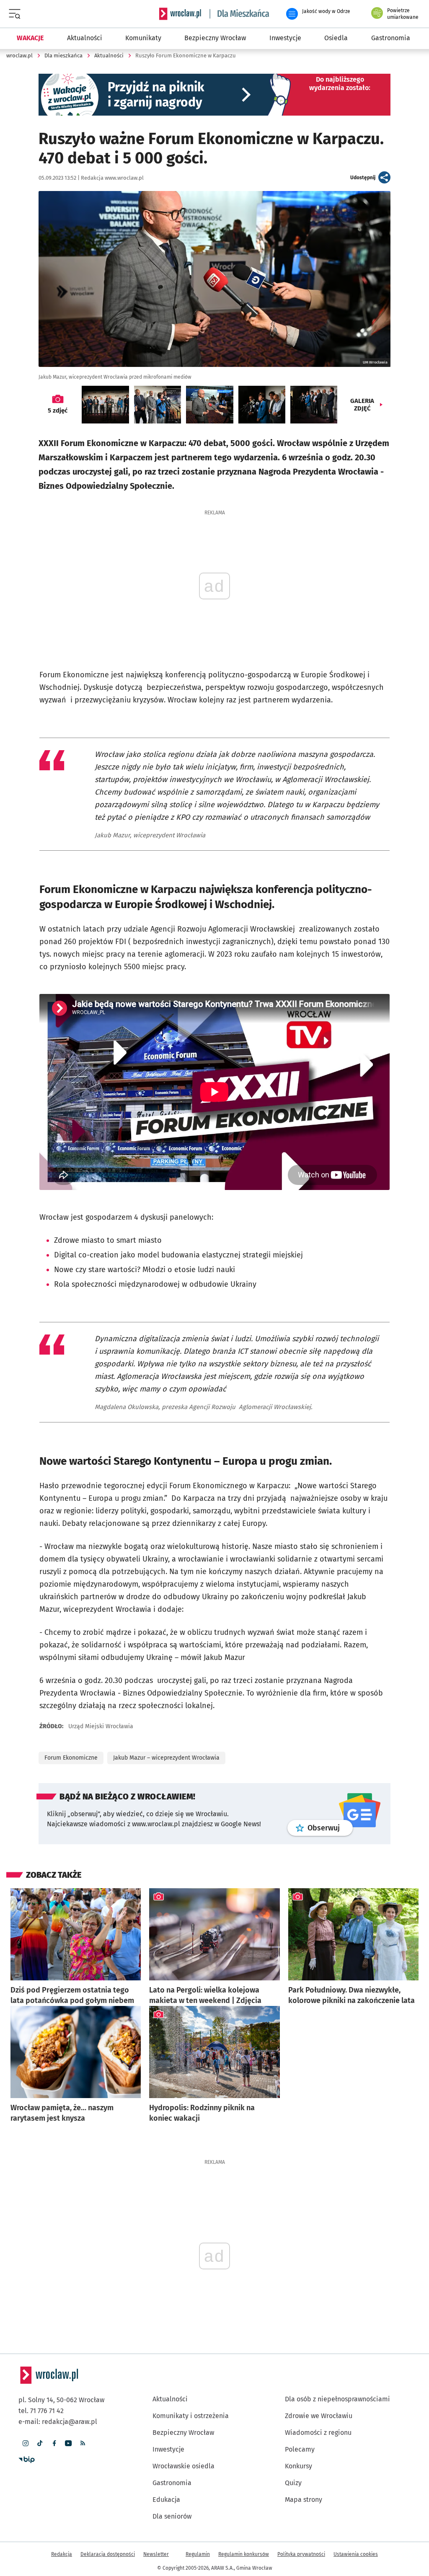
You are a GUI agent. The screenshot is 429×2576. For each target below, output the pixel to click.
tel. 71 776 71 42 (41, 2411)
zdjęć (58, 410)
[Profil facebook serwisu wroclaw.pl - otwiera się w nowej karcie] (54, 2443)
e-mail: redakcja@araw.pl (58, 2422)
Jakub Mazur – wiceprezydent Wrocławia (166, 1758)
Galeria (362, 405)
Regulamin (198, 2554)
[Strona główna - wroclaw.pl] (180, 14)
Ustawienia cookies (356, 2554)
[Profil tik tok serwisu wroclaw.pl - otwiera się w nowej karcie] (40, 2443)
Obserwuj (330, 1828)
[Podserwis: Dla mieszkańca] (240, 14)
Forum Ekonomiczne (71, 1758)
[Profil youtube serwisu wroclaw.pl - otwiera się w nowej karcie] (68, 2443)
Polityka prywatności (301, 2554)
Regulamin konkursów (244, 2554)
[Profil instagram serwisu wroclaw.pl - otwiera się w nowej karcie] (26, 2443)
